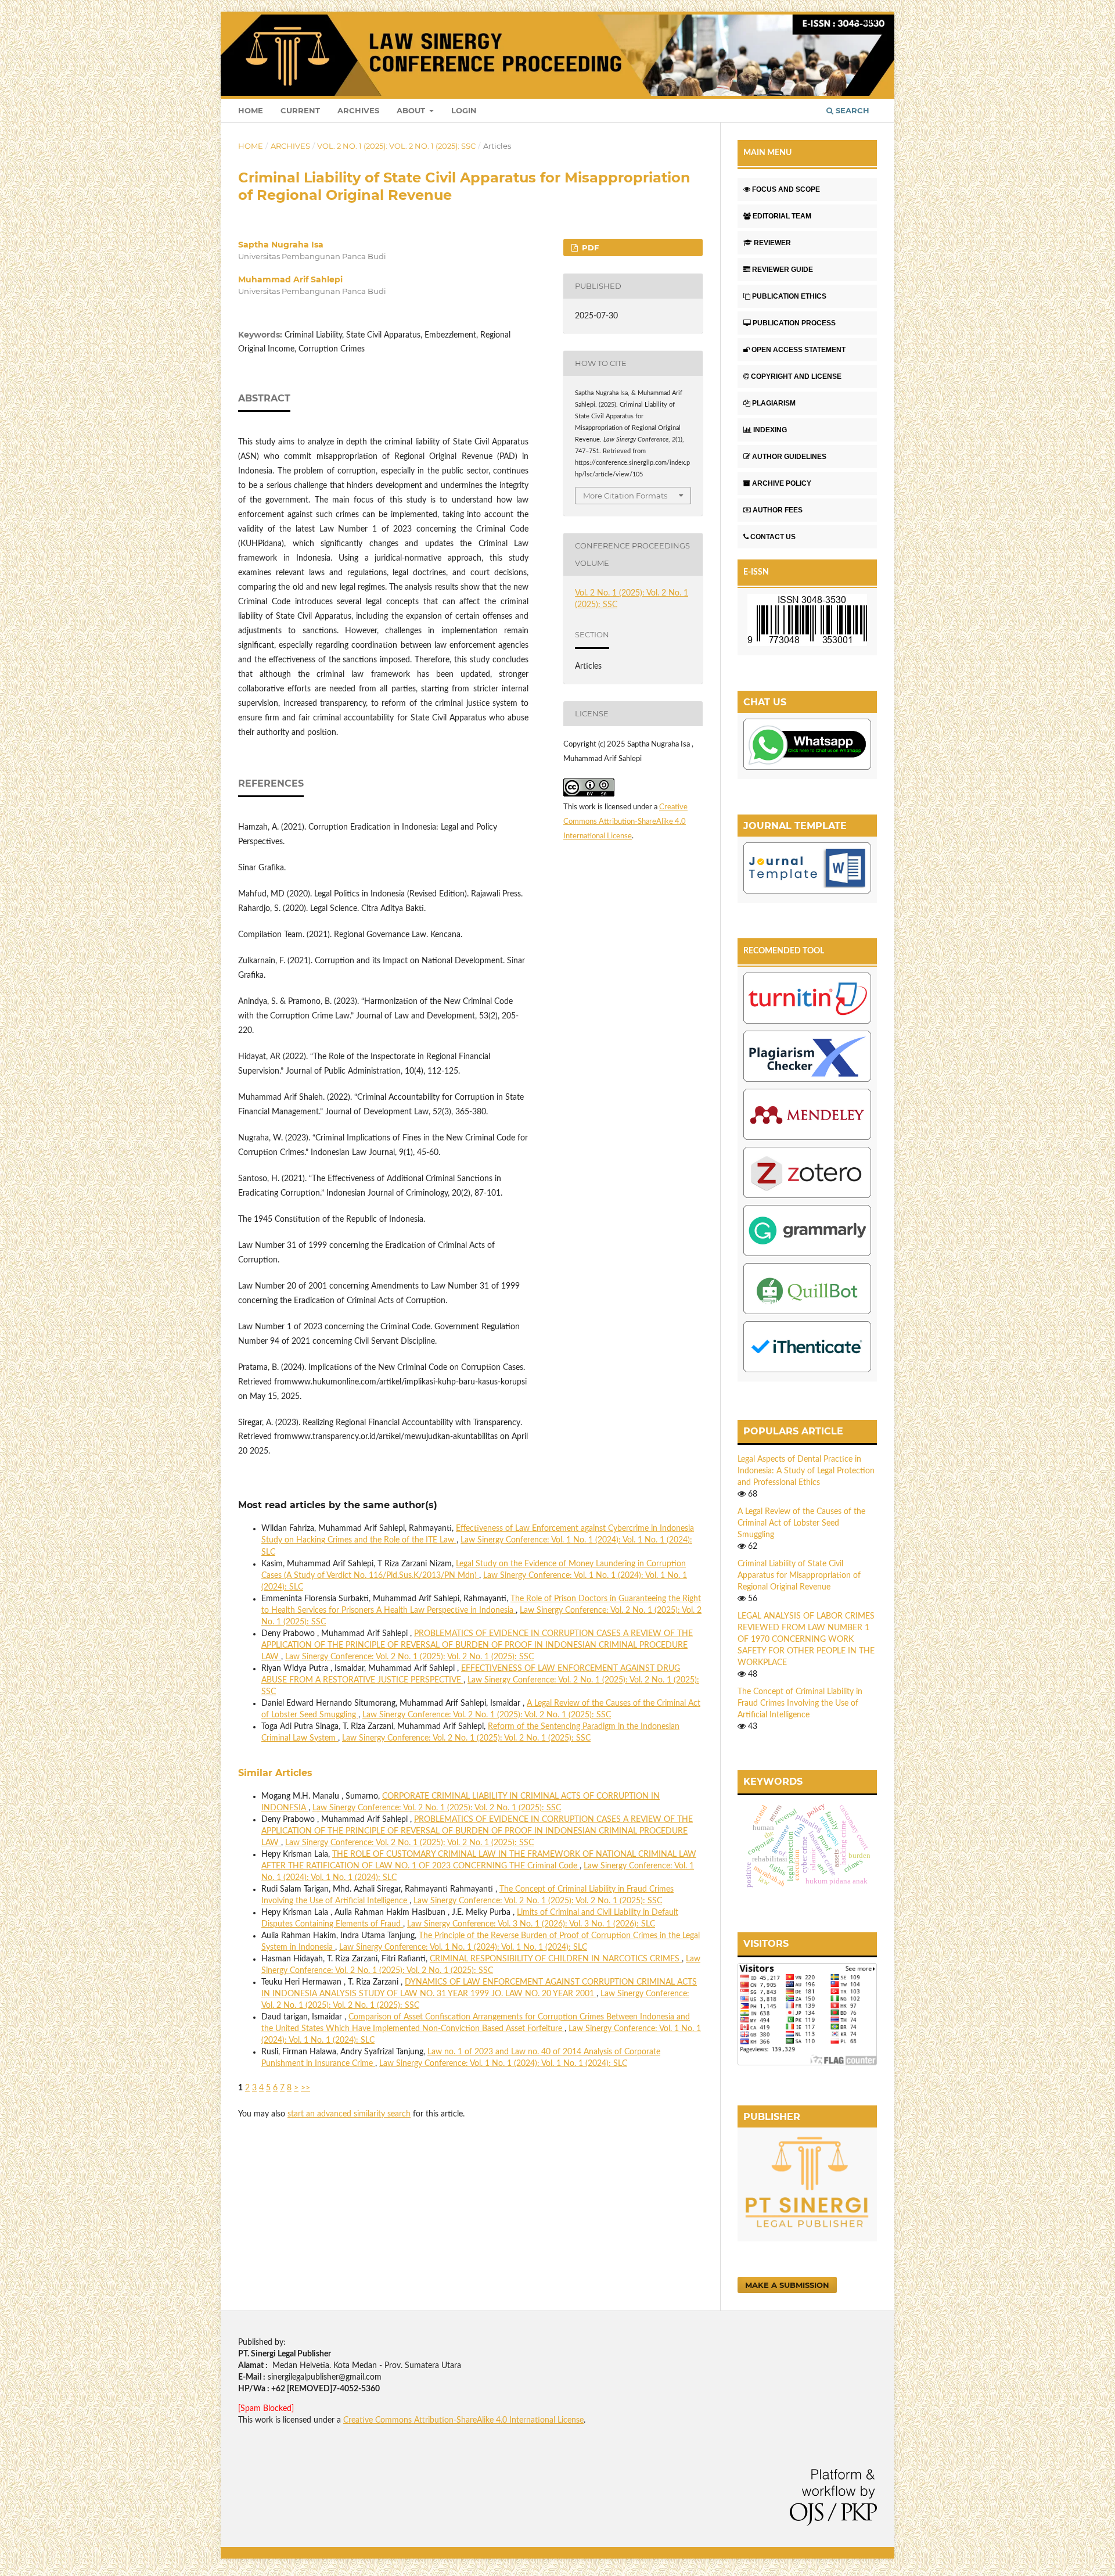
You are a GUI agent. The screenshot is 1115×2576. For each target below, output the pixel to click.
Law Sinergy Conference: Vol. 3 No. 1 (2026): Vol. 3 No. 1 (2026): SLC (531, 1924)
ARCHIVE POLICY (782, 483)
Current (300, 110)
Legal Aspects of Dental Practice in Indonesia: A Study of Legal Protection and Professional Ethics (806, 1471)
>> (305, 2088)
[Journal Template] (807, 870)
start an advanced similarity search (349, 2114)
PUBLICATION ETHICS (789, 296)
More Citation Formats (625, 496)
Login (464, 110)
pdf (589, 247)
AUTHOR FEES (778, 510)
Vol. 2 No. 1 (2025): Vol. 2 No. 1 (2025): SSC (396, 146)
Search (851, 110)
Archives (358, 110)
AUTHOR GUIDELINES (789, 457)
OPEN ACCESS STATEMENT (799, 350)
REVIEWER (772, 243)
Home (251, 110)
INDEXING (770, 430)
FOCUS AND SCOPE (786, 189)
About (412, 110)
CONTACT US (773, 537)
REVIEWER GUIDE (783, 270)
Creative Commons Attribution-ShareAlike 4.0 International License (625, 822)
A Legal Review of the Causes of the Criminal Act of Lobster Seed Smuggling (801, 1523)
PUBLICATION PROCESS (794, 323)
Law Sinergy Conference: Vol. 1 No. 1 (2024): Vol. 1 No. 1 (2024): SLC (463, 1947)
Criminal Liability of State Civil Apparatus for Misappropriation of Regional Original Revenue (799, 1576)
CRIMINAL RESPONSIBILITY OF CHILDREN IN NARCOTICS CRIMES (556, 1959)
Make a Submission (787, 2285)
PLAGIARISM (774, 403)
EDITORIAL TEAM (782, 216)
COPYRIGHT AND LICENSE (796, 376)
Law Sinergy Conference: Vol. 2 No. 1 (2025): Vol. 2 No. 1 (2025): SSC (409, 1657)
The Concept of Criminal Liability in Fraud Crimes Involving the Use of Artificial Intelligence (800, 1703)
